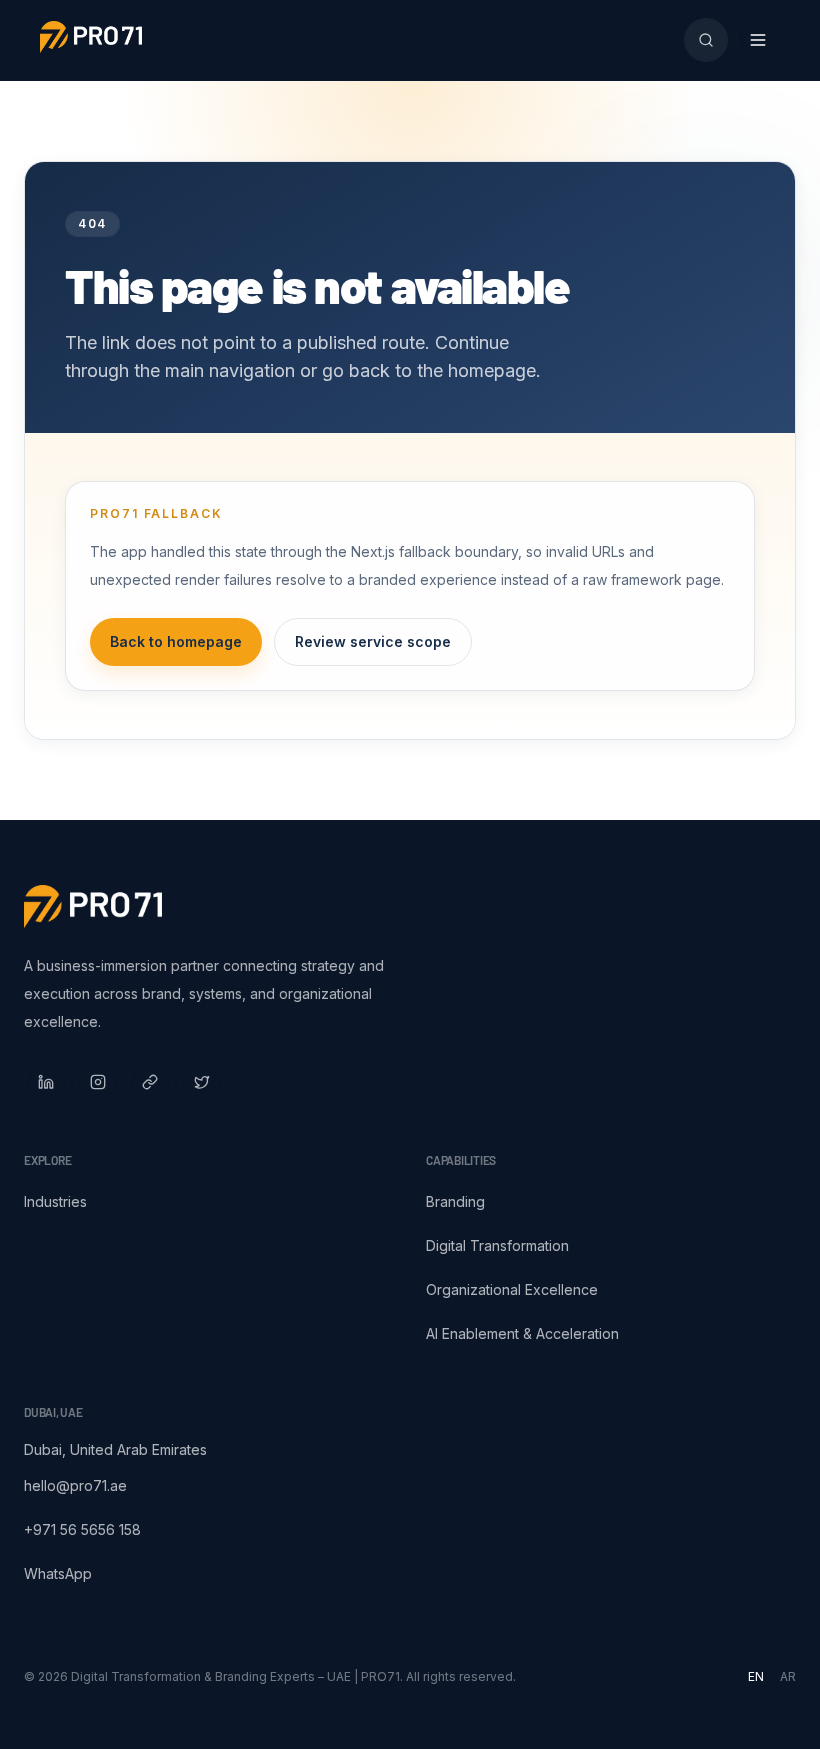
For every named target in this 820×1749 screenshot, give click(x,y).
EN (756, 1676)
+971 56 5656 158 (82, 1529)
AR (788, 1676)
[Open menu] (758, 40)
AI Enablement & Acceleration (522, 1333)
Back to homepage (176, 641)
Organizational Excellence (512, 1289)
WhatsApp (58, 1573)
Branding (455, 1201)
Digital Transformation (497, 1245)
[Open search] (706, 40)
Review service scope (373, 641)
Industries (55, 1201)
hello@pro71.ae (75, 1485)
